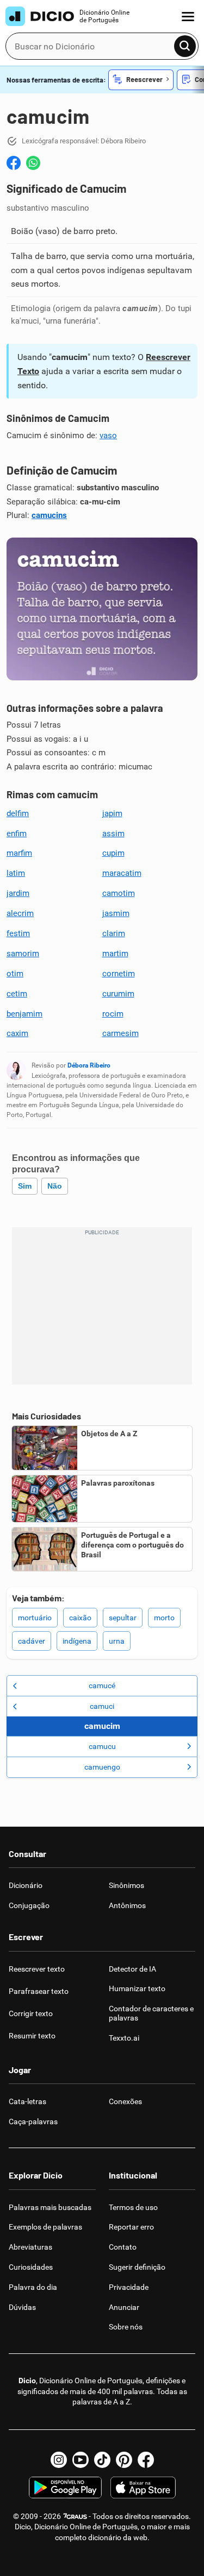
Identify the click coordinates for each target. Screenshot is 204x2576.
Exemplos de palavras (45, 2227)
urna (117, 1641)
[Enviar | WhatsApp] (33, 163)
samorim (23, 954)
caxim (17, 1033)
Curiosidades (31, 2267)
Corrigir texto (31, 2013)
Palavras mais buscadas (50, 2207)
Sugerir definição (137, 2267)
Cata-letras (27, 2101)
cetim (17, 994)
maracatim (122, 873)
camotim (119, 893)
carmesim (120, 1033)
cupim (113, 853)
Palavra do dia (33, 2287)
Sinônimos (126, 1885)
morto (164, 1618)
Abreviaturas (30, 2247)
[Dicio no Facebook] (146, 2460)
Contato (123, 2247)
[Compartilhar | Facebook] (14, 163)
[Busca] (185, 46)
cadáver (32, 1641)
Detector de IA (132, 1969)
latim (16, 873)
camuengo (102, 1767)
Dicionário (26, 1885)
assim (113, 834)
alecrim (20, 913)
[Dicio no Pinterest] (124, 2460)
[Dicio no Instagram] (59, 2460)
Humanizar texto (137, 1988)
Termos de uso (133, 2207)
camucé (102, 1685)
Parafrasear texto (39, 1991)
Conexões (125, 2101)
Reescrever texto (37, 1969)
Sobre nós (126, 2327)
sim (25, 1186)
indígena (77, 1641)
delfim (18, 813)
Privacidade (129, 2287)
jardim (18, 893)
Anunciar (124, 2307)
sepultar (123, 1618)
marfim (19, 853)
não (55, 1186)
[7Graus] (75, 2516)
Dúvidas (22, 2307)
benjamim (24, 1014)
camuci (102, 1706)
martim (115, 954)
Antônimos (127, 1905)
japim (112, 813)
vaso (108, 435)
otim (15, 974)
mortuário (35, 1618)
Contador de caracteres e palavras (151, 2013)
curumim (118, 994)
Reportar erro (131, 2227)
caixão (80, 1618)
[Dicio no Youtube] (81, 2460)
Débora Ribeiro (89, 1065)
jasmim (116, 913)
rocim (113, 1014)
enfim (17, 834)
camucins (49, 515)
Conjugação (29, 1905)
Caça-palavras (33, 2122)
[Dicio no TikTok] (102, 2460)
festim (18, 933)
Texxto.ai (124, 2038)
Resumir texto (32, 2036)
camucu (102, 1746)
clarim (114, 933)
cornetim (119, 974)
